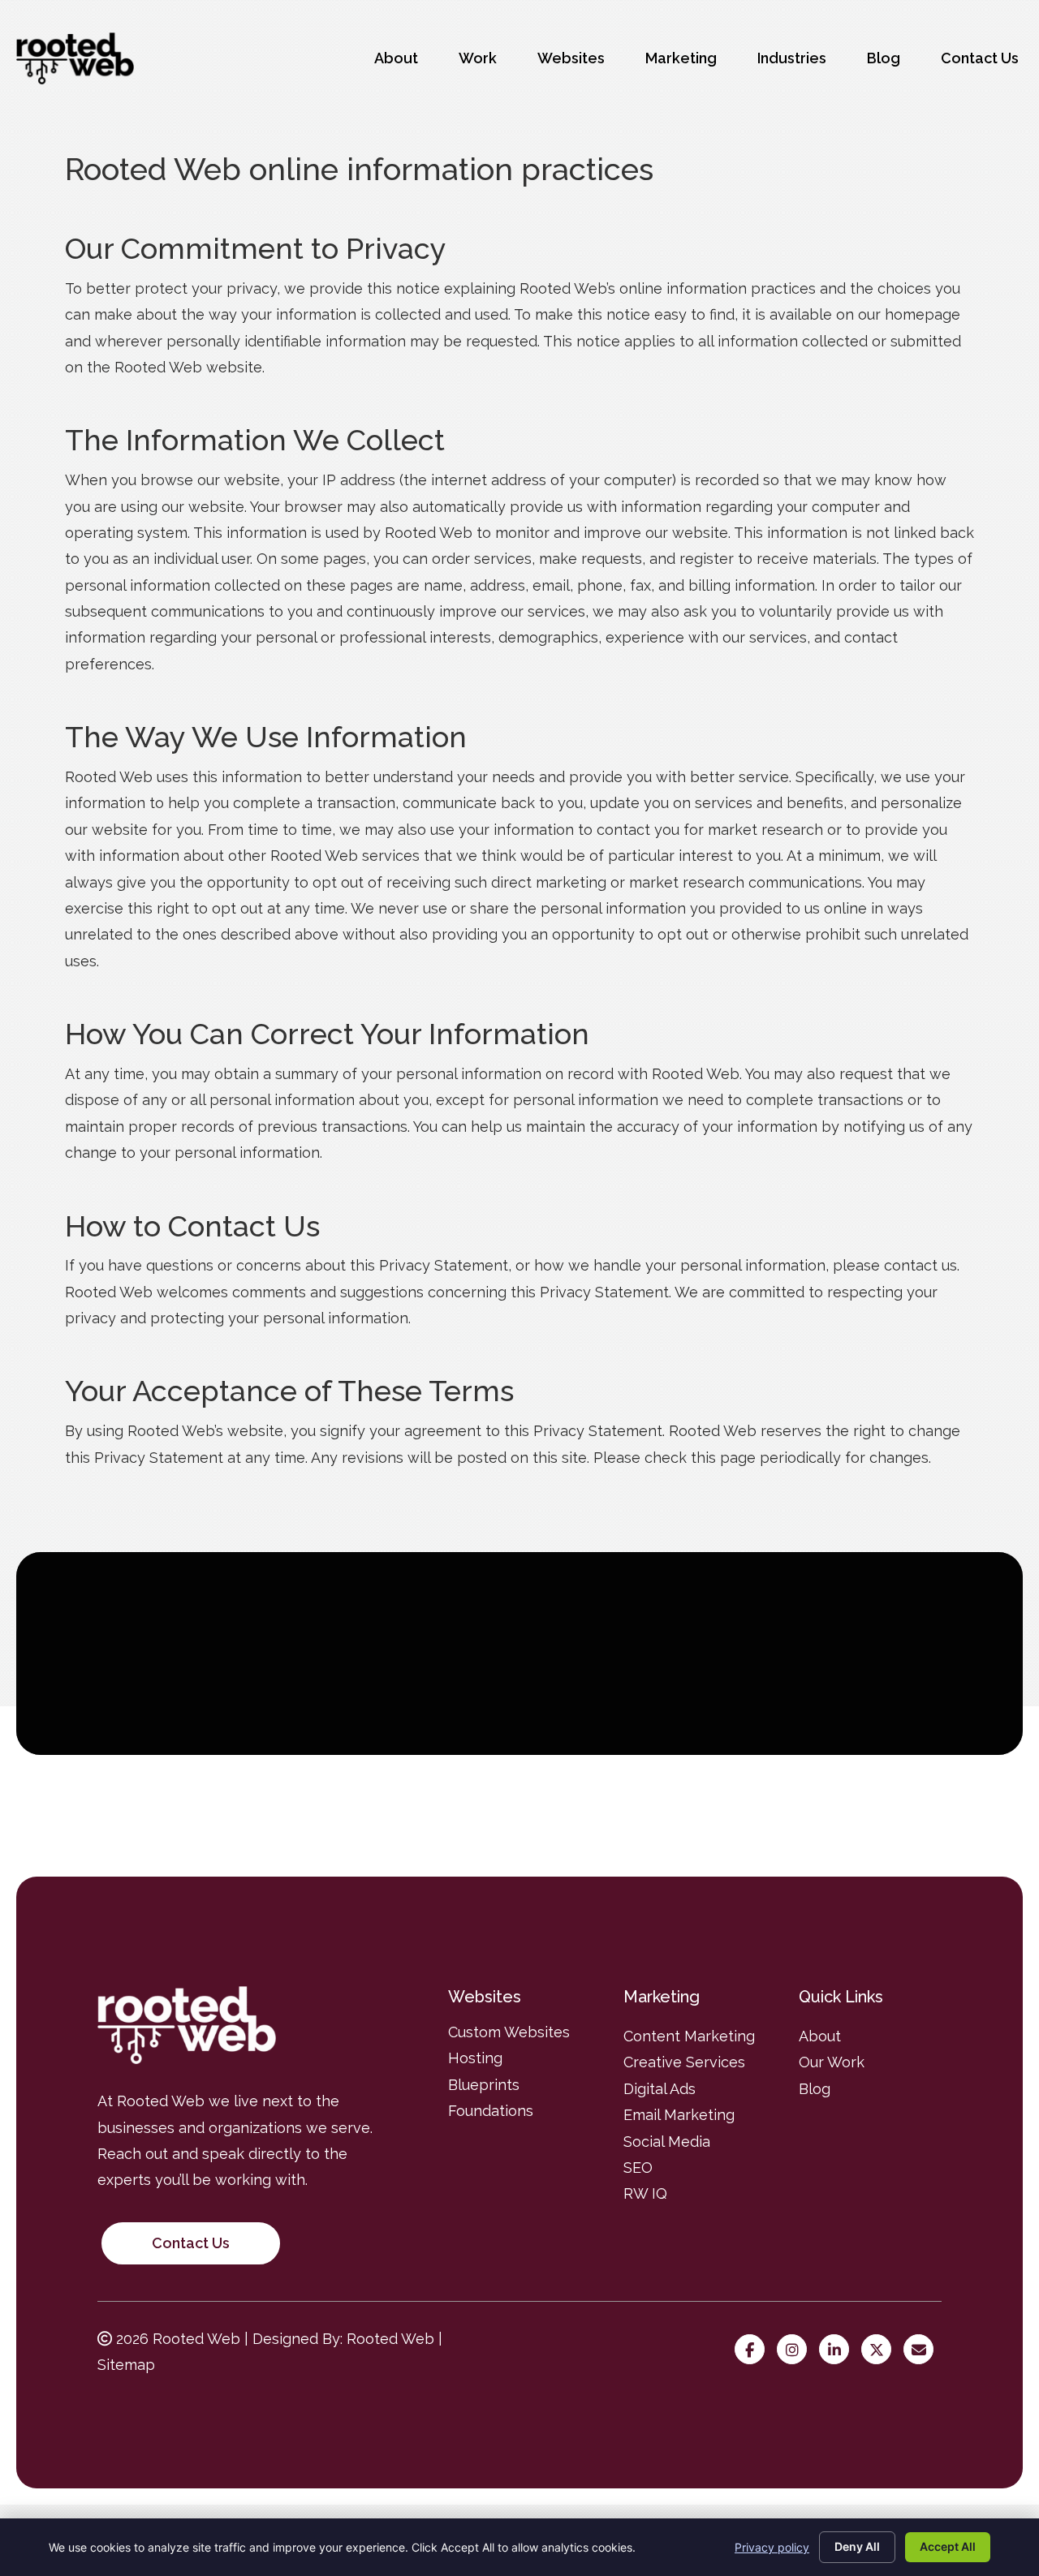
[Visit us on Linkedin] (838, 2350)
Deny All (857, 2546)
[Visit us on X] (880, 2350)
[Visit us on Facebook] (754, 2350)
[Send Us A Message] (923, 2350)
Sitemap (126, 2365)
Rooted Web (390, 2339)
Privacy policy (772, 2547)
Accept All (948, 2546)
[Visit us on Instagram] (796, 2350)
